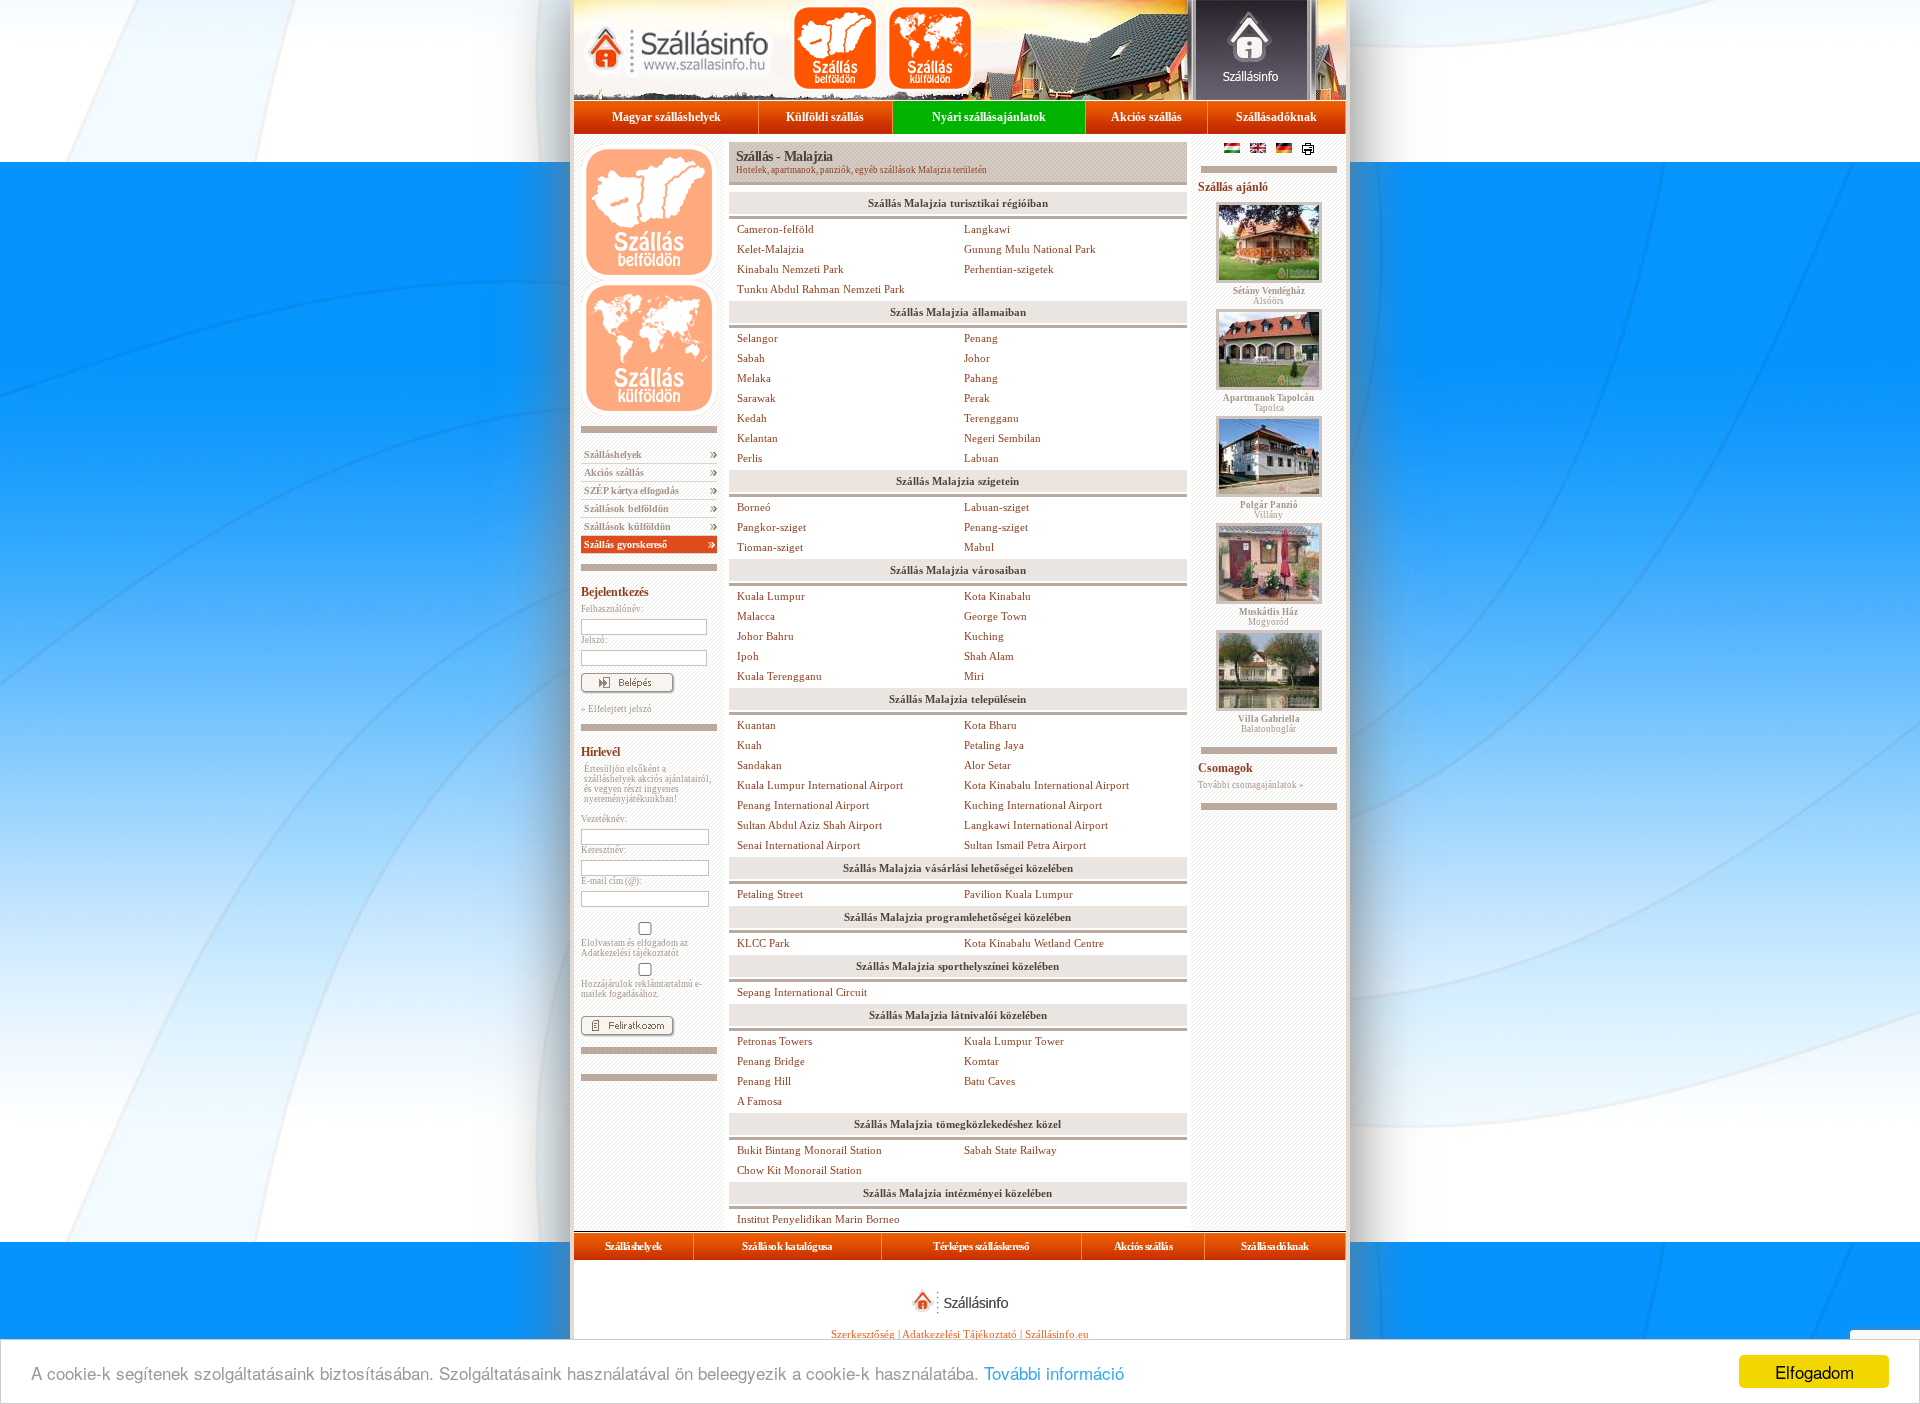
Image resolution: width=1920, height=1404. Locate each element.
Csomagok (1225, 768)
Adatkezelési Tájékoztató (959, 1334)
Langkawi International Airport (1036, 825)
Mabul (979, 547)
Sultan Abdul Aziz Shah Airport (809, 825)
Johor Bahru (765, 636)
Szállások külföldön (626, 526)
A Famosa (759, 1101)
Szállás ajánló (1233, 187)
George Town (995, 616)
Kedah (752, 418)
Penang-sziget (996, 527)
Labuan (981, 458)
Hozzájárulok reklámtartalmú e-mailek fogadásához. (641, 989)
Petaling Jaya (994, 745)
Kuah (749, 745)
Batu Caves (989, 1081)
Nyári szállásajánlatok (989, 117)
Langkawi (987, 229)
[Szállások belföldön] (835, 48)
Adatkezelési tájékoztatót (630, 953)
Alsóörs (1269, 296)
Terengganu (991, 418)
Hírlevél (600, 752)
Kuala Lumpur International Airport (820, 785)
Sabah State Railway (1010, 1150)
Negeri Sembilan (1002, 438)
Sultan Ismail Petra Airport (1025, 845)
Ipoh (748, 656)
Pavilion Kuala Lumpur (1018, 894)
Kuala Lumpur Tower (1014, 1041)
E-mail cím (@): (611, 881)
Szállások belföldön (625, 508)
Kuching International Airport (1033, 805)
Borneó (754, 507)
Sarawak (756, 398)
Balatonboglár (1269, 724)
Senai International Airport (798, 845)
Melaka (754, 378)
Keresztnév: (604, 850)
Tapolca (1268, 403)
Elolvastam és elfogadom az (634, 948)
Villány (1269, 510)
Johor (977, 358)
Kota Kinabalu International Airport (1046, 785)
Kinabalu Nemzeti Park (790, 269)
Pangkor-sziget (771, 527)
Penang (981, 338)
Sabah (751, 358)
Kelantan (757, 438)
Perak (977, 398)
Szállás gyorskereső (624, 544)
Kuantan (756, 725)
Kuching (984, 636)
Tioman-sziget (770, 547)
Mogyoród (1268, 617)
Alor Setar (987, 765)
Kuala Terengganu (779, 676)
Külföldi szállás (825, 117)
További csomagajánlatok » (1251, 785)
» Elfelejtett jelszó (616, 709)
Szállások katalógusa (787, 1246)
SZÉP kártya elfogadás (630, 490)
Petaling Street (770, 894)
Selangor (757, 338)
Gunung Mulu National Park (1030, 249)
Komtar (981, 1061)
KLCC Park (763, 943)
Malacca (756, 616)
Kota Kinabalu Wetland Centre (1034, 943)
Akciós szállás (1146, 117)
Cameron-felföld (775, 229)
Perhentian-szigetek (1009, 269)
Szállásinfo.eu (1057, 1334)
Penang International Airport (803, 805)
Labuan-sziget (996, 507)
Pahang (981, 378)
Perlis (749, 458)
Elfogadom (1814, 1371)
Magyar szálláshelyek (666, 117)
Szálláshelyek (611, 454)
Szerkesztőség (863, 1334)
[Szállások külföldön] (930, 48)
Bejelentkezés (615, 592)
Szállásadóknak (1276, 117)
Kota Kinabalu (997, 596)
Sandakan (759, 765)
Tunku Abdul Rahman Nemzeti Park (821, 289)
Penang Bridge (771, 1061)
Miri (974, 676)
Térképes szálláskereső (981, 1246)
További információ (1054, 1372)
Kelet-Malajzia (770, 249)
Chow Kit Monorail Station (799, 1170)
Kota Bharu (990, 725)
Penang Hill (764, 1081)
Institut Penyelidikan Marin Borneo (818, 1219)
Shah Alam (989, 656)
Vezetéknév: (604, 819)
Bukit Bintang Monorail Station (809, 1150)
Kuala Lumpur (771, 596)
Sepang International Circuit (802, 992)
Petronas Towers (774, 1041)
